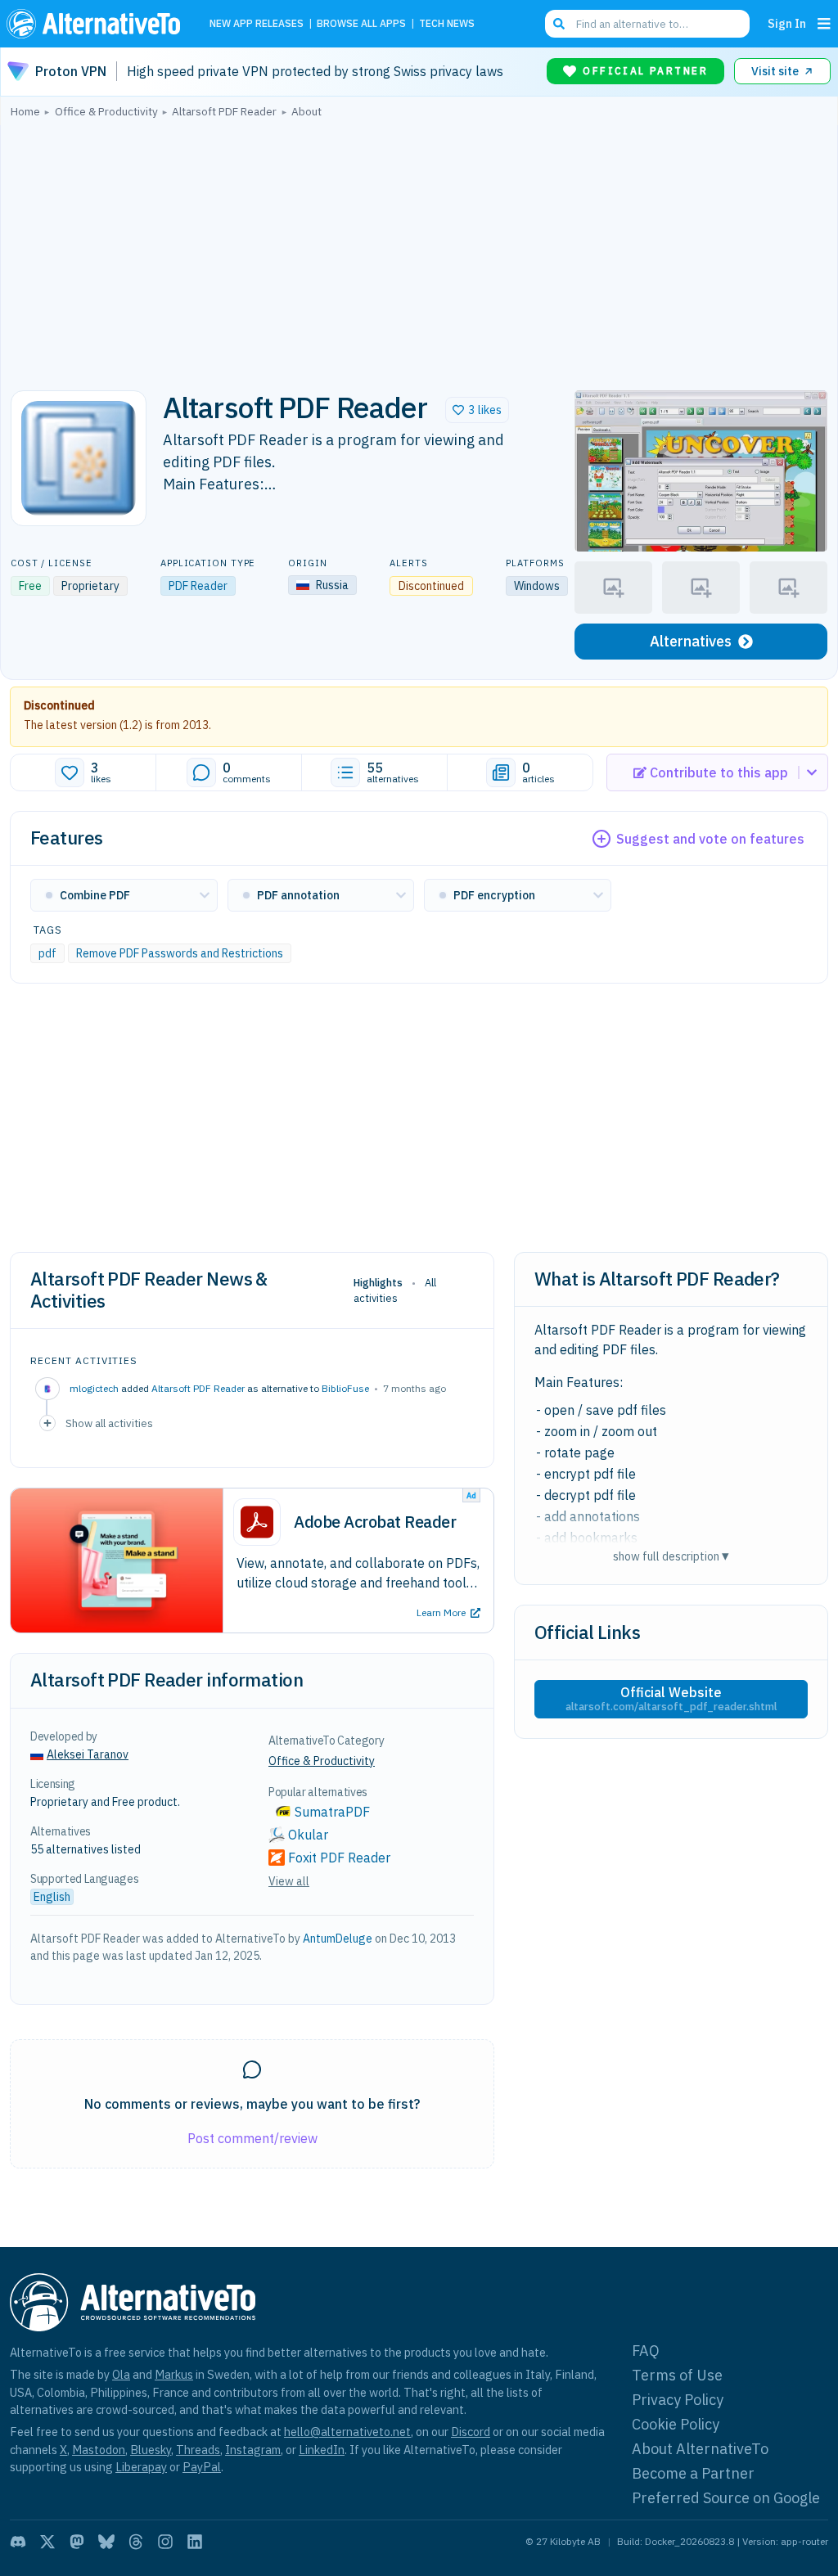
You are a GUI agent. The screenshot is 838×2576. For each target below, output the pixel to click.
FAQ (646, 2351)
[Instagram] (165, 2542)
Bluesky (151, 2450)
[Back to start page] (97, 24)
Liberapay (141, 2467)
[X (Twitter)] (47, 2542)
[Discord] (18, 2542)
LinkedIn (322, 2450)
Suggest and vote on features (710, 839)
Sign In (787, 23)
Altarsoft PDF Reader (198, 1388)
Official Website (671, 1699)
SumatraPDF (332, 1812)
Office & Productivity (322, 1761)
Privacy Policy (678, 2400)
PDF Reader (198, 586)
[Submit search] (559, 24)
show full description (671, 1556)
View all (289, 1881)
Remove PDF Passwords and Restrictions (180, 953)
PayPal (202, 2467)
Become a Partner (693, 2473)
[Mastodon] (77, 2542)
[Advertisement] (419, 250)
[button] (477, 410)
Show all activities (109, 1423)
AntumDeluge (338, 1939)
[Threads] (136, 2542)
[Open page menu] (824, 24)
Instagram (253, 2450)
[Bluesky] (106, 2542)
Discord (471, 2432)
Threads (198, 2450)
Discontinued (59, 705)
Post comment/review (252, 2138)
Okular (308, 1835)
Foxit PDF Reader (339, 1858)
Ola (121, 2374)
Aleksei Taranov (88, 1754)
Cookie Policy (676, 2424)
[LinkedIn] (195, 2542)
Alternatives (691, 641)
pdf (47, 953)
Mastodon (99, 2450)
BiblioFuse (345, 1388)
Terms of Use (677, 2375)
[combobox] (647, 24)
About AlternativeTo (700, 2449)
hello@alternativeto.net (347, 2432)
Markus (174, 2374)
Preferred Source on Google (726, 2498)
